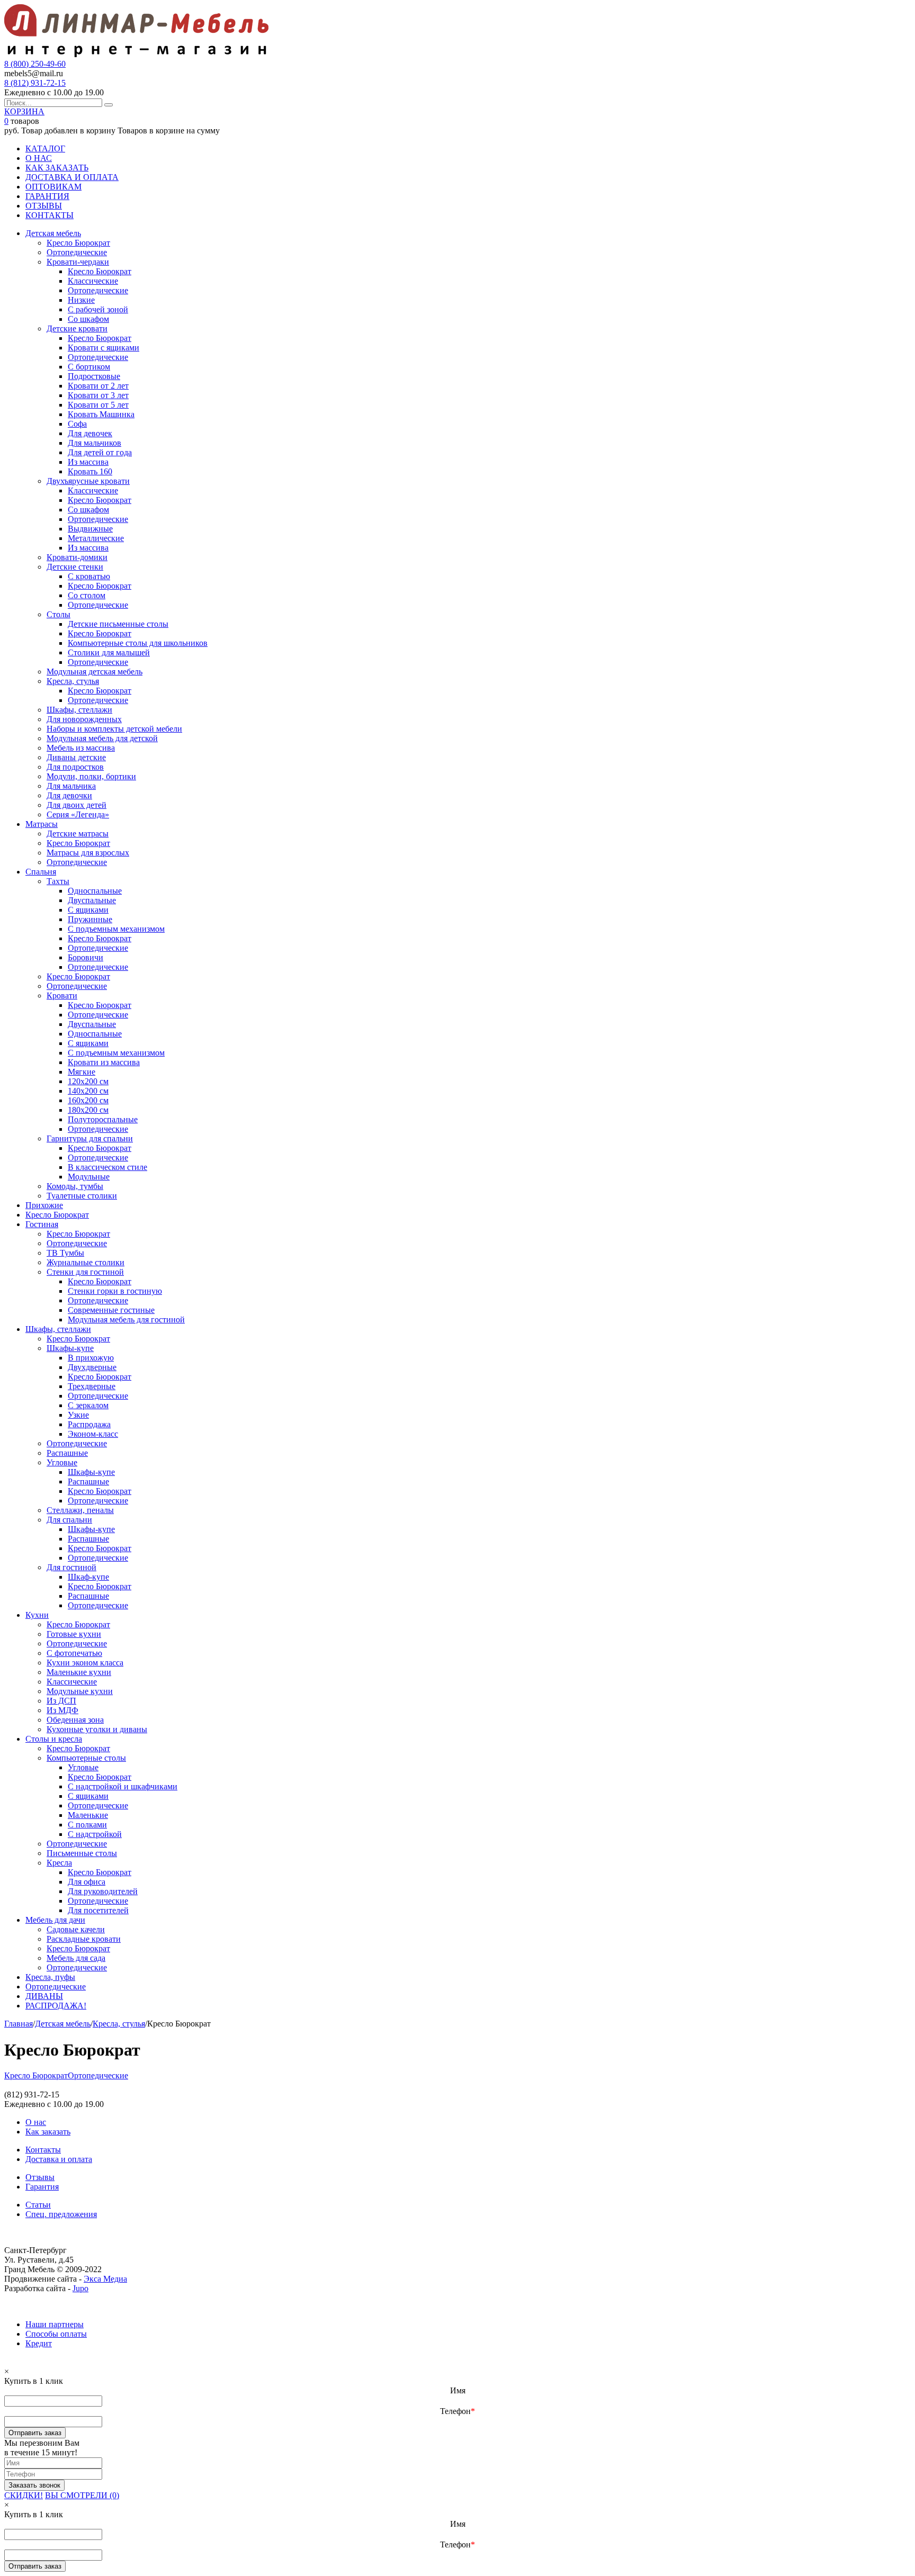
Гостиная (42, 1224)
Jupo (80, 2288)
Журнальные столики (86, 1262)
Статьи (38, 2205)
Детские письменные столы (118, 624)
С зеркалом (88, 1405)
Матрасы (42, 824)
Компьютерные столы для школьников (138, 643)
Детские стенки (75, 567)
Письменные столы (82, 1853)
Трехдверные (92, 1386)
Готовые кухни (74, 1634)
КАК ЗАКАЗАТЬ (57, 168)
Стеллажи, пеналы (80, 1510)
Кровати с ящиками (104, 348)
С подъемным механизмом (116, 929)
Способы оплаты (56, 2334)
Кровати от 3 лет (98, 395)
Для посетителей (98, 1910)
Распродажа (89, 1424)
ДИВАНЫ (44, 1996)
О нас (36, 2122)
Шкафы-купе (70, 1348)
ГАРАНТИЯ (47, 196)
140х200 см (88, 1091)
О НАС (39, 158)
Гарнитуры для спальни (90, 1138)
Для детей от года (100, 452)
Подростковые (94, 376)
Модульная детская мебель (95, 672)
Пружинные (90, 919)
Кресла (59, 1863)
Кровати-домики (77, 557)
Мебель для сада (76, 1958)
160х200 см (88, 1100)
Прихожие (44, 1205)
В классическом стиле (107, 1167)
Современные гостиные (111, 1310)
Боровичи (86, 957)
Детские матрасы (78, 834)
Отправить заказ (35, 2433)
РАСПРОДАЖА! (56, 2006)
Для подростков (75, 767)
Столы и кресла (54, 1739)
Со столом (87, 595)
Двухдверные (92, 1367)
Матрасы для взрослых (88, 853)
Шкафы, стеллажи (79, 710)
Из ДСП (61, 1701)
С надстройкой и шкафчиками (123, 1786)
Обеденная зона (75, 1720)
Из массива (88, 462)
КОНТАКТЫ (50, 215)
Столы (59, 614)
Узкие (78, 1415)
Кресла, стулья (73, 681)
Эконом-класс (93, 1434)
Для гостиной (71, 1567)
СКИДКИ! (24, 2495)
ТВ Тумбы (65, 1253)
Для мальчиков (95, 443)
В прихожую (91, 1358)
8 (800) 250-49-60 (35, 64)
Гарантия (42, 2187)
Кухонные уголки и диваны (97, 1729)
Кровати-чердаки (78, 262)
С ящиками (88, 910)
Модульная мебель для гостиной (126, 1319)
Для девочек (90, 433)
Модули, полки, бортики (91, 776)
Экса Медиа (105, 2279)
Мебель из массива (81, 748)
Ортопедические (77, 252)
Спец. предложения (61, 2214)
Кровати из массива (104, 1062)
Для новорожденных (84, 719)
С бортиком (89, 367)
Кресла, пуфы (50, 1977)
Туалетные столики (82, 1196)
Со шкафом (88, 319)
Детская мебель (53, 233)
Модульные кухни (80, 1691)
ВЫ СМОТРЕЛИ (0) (82, 2495)
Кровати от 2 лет (98, 386)
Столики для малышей (109, 652)
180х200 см (88, 1110)
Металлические (96, 538)
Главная (19, 2024)
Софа (77, 424)
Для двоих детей (77, 805)
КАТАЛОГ (45, 148)
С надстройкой (95, 1834)
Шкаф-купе (88, 1577)
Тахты (58, 881)
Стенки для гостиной (85, 1272)
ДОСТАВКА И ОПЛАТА (72, 177)
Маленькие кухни (79, 1672)
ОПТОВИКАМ (53, 187)
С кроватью (89, 576)
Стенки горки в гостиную (115, 1291)
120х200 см (88, 1081)
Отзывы (40, 2177)
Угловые (62, 1462)
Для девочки (69, 795)
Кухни (37, 1615)
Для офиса (87, 1882)
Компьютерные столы (86, 1758)
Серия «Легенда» (78, 814)
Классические (93, 281)
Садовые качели (76, 1929)
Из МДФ (62, 1710)
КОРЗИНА (24, 111)
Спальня (41, 872)
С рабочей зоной (98, 309)
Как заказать (48, 2132)
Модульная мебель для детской (102, 738)
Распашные (67, 1453)
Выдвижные (90, 529)
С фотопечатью (74, 1653)
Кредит (39, 2343)
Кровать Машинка (101, 414)
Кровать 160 (90, 471)
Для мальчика (71, 786)
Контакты (43, 2150)
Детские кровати (77, 328)
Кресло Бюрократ (78, 243)
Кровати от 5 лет (98, 405)
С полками (87, 1825)
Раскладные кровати (84, 1939)
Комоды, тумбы (75, 1186)
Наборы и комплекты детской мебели (114, 729)
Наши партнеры (55, 2324)
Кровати (62, 996)
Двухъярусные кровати (88, 481)
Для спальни (69, 1520)
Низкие (81, 300)
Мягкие (82, 1072)
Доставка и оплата (59, 2159)
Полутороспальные (103, 1119)
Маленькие (88, 1815)
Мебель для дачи (55, 1920)
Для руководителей (103, 1891)
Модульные (89, 1177)
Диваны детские (76, 757)
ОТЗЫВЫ (44, 206)
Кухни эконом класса (85, 1663)
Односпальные (95, 891)
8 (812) (35, 83)
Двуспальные (92, 900)
